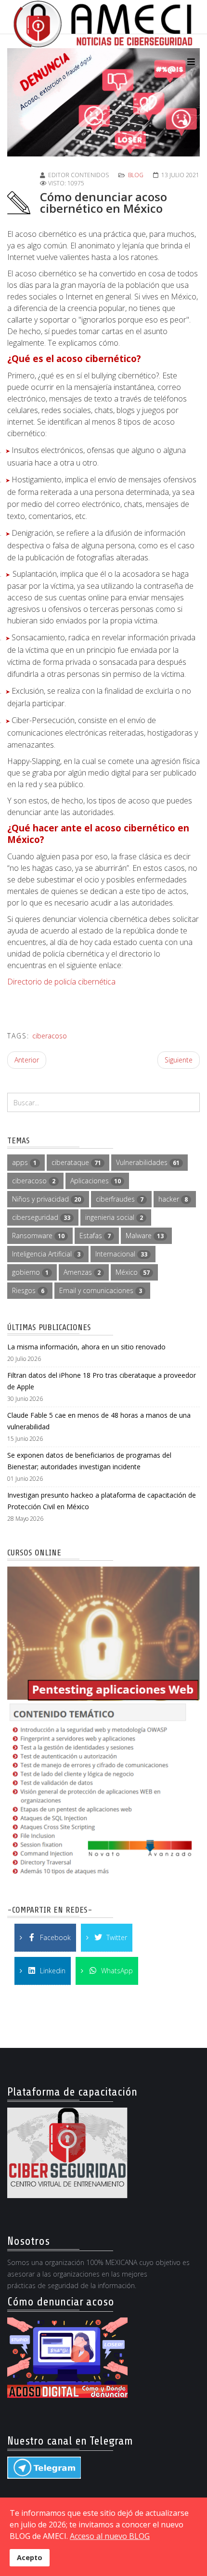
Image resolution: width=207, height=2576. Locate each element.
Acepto (30, 2557)
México (133, 1272)
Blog (136, 175)
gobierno (30, 1272)
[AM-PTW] (103, 1724)
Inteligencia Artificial (46, 1254)
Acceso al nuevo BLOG (110, 2536)
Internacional (121, 1254)
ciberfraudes (120, 1199)
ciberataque (76, 1162)
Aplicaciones (96, 1181)
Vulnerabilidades (148, 1162)
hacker (173, 1199)
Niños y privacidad (46, 1199)
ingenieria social (114, 1217)
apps (24, 1162)
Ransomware (38, 1236)
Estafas (95, 1236)
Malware (145, 1236)
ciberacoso (50, 1036)
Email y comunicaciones (101, 1290)
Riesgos (28, 1290)
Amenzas (82, 1272)
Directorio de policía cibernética (61, 982)
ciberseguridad (41, 1217)
